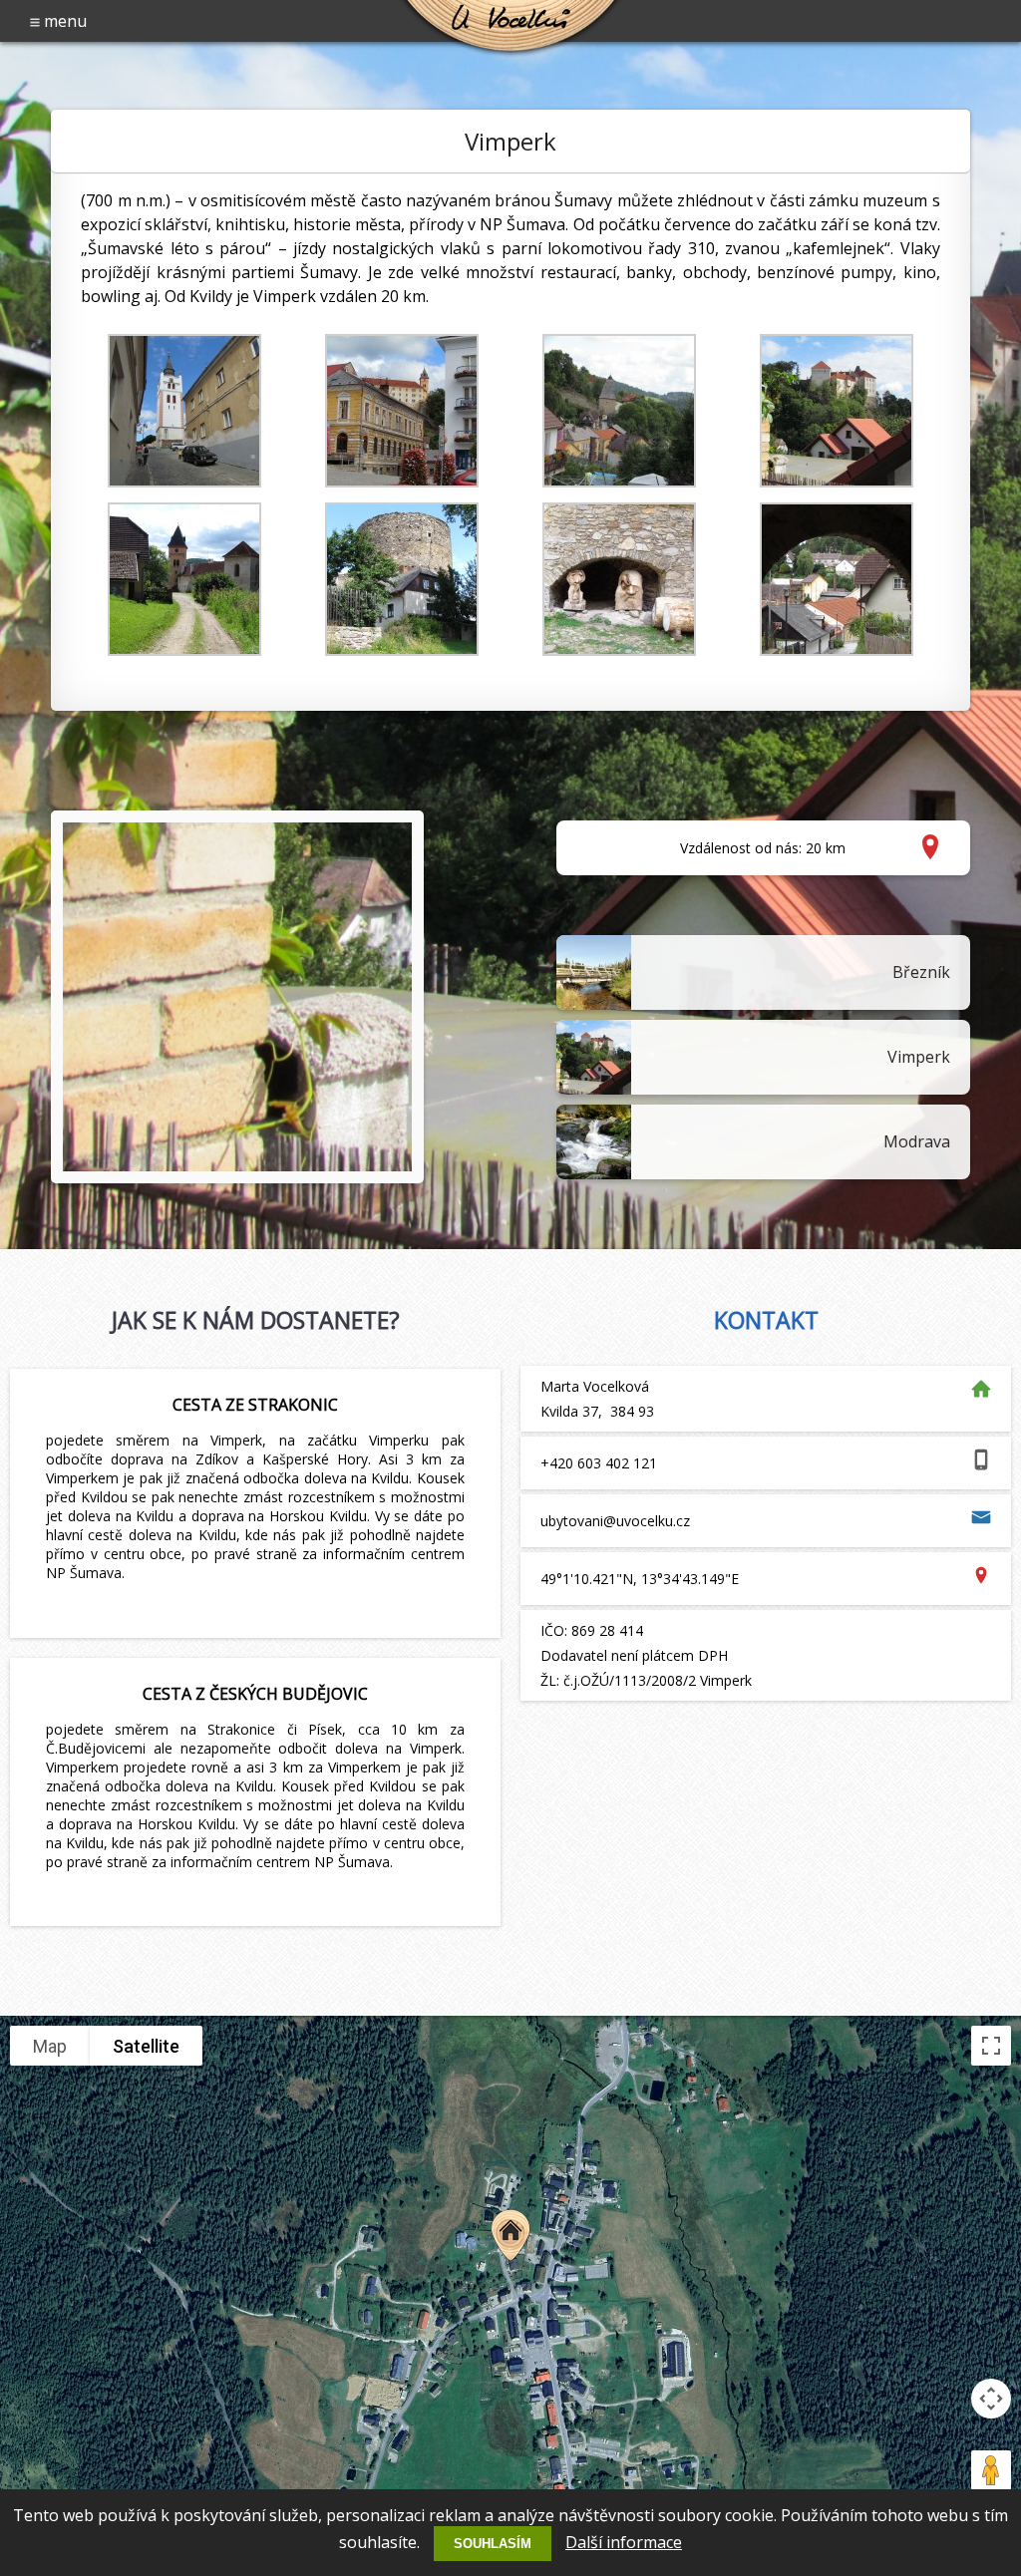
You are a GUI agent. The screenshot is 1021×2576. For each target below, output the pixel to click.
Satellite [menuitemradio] (146, 2046)
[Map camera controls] (991, 2399)
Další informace (624, 2542)
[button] (510, 2235)
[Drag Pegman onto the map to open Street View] (991, 2470)
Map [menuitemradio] (50, 2046)
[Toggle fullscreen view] (991, 2046)
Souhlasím (493, 2544)
